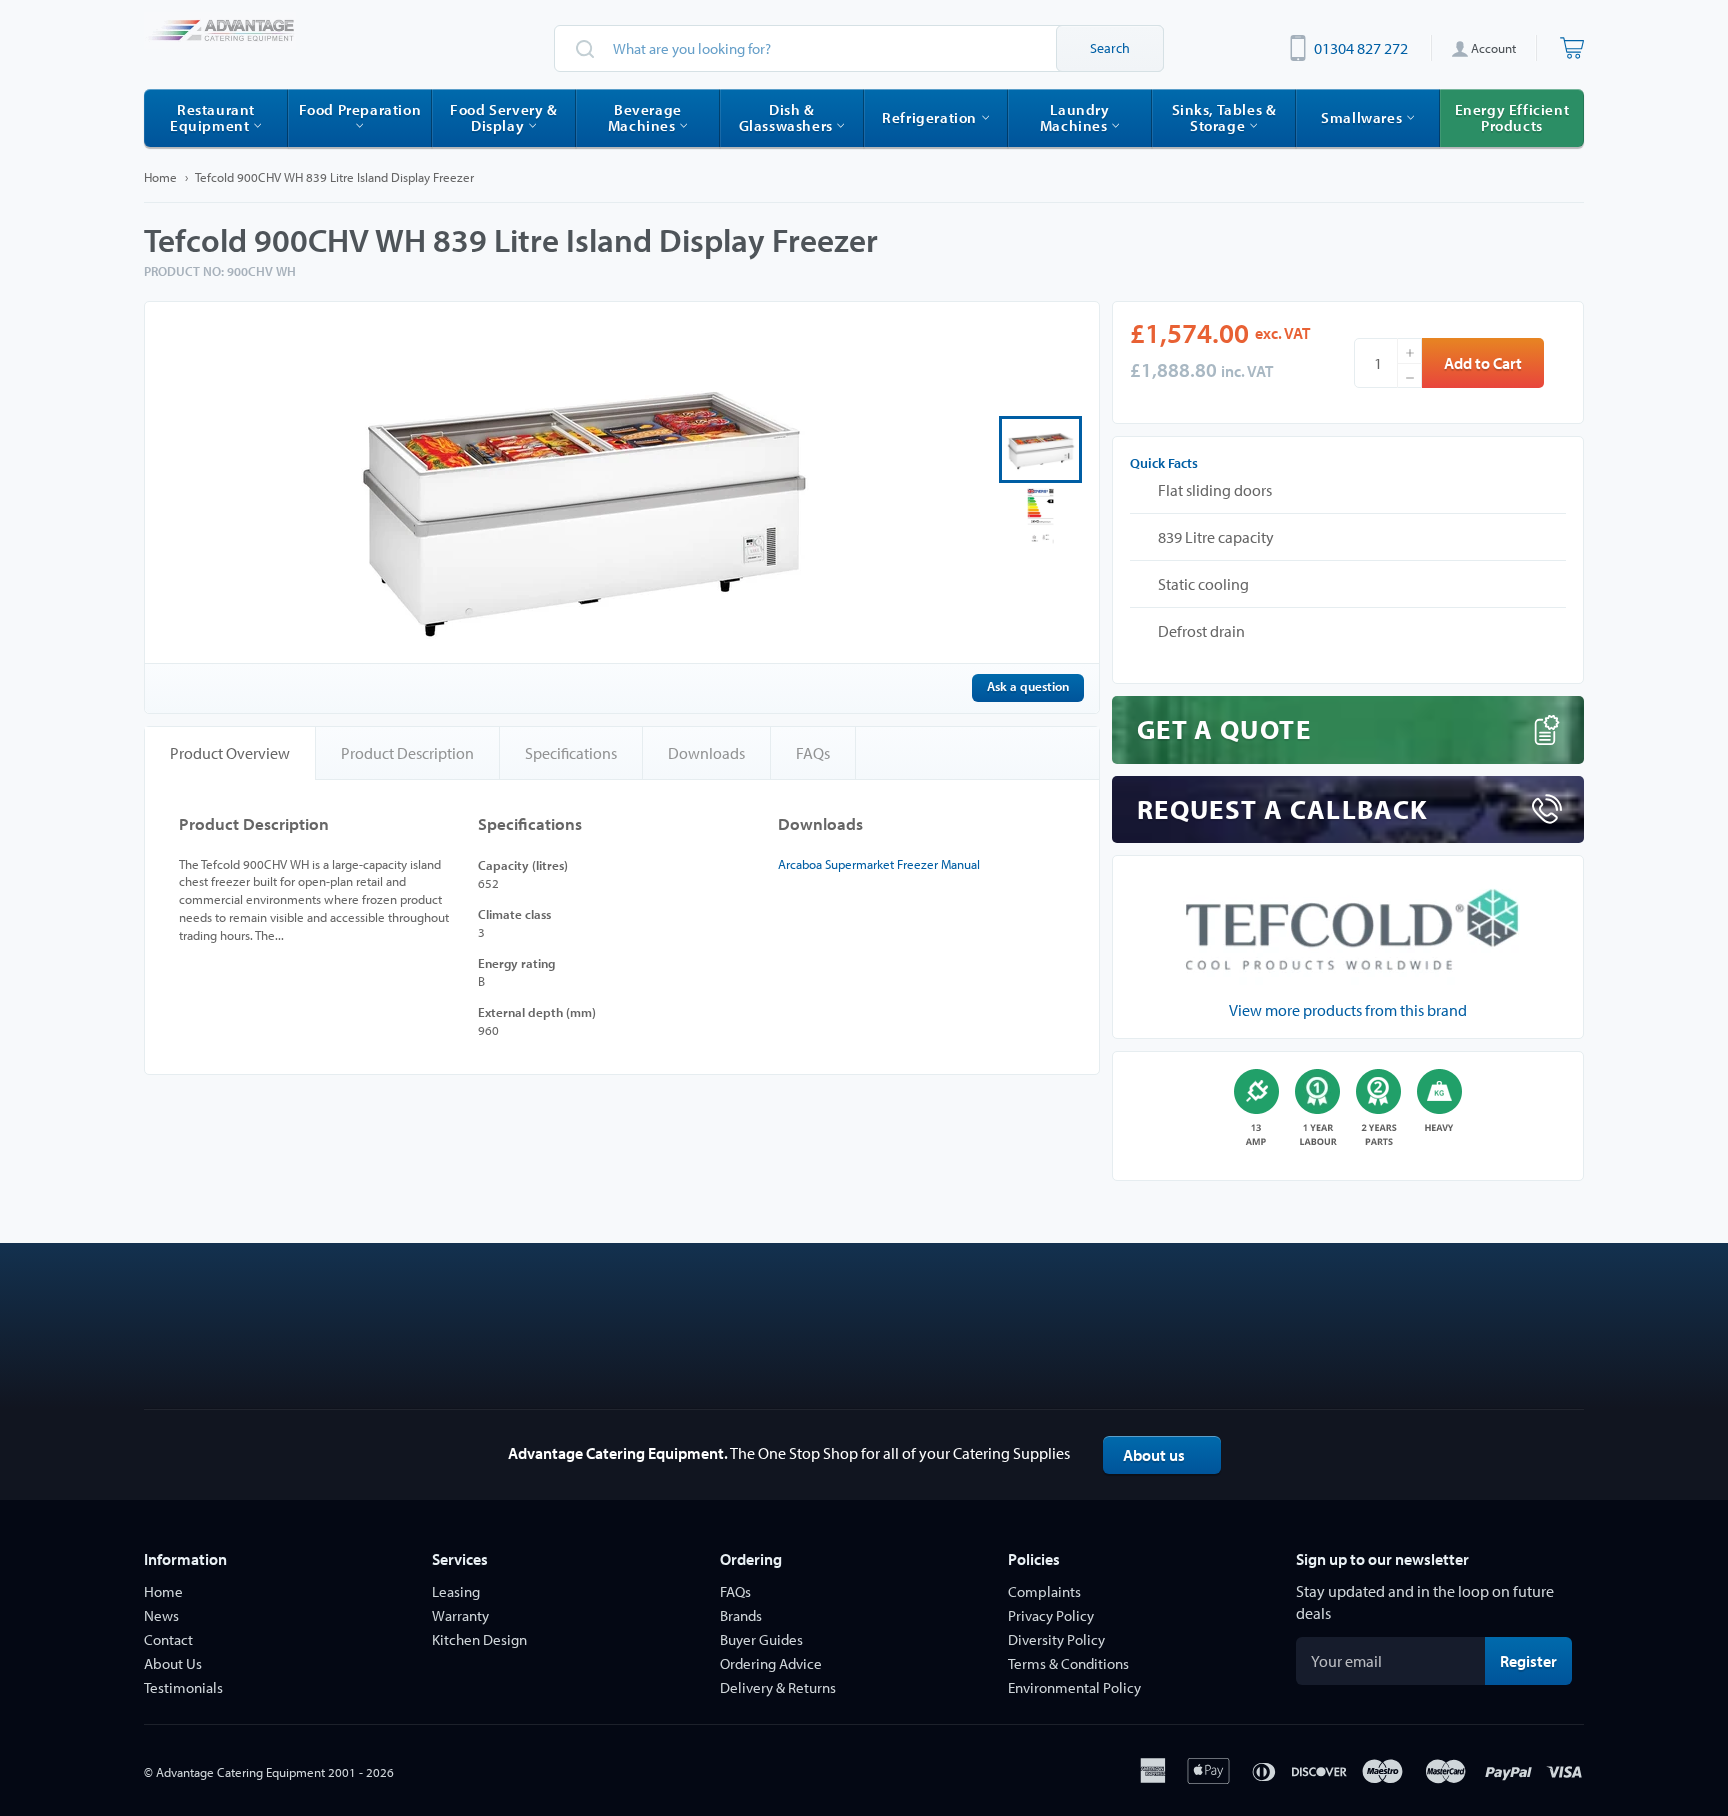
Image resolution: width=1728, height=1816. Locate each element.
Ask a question (1028, 686)
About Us (173, 1663)
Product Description (407, 753)
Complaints (1044, 1591)
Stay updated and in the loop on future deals (1425, 1602)
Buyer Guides (761, 1639)
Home (160, 177)
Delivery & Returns (778, 1687)
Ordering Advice (771, 1663)
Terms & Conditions (1068, 1663)
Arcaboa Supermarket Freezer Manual (879, 864)
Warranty (460, 1615)
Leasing (456, 1591)
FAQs (813, 753)
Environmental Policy (1074, 1687)
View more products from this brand (1348, 1010)
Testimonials (183, 1687)
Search (1110, 48)
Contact (168, 1639)
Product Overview (230, 753)
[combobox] (859, 48)
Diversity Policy (1056, 1639)
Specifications (571, 753)
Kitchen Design (479, 1639)
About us (1154, 1455)
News (161, 1615)
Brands (741, 1615)
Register (1536, 1660)
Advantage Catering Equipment (240, 1772)
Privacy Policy (1051, 1615)
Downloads (706, 753)
